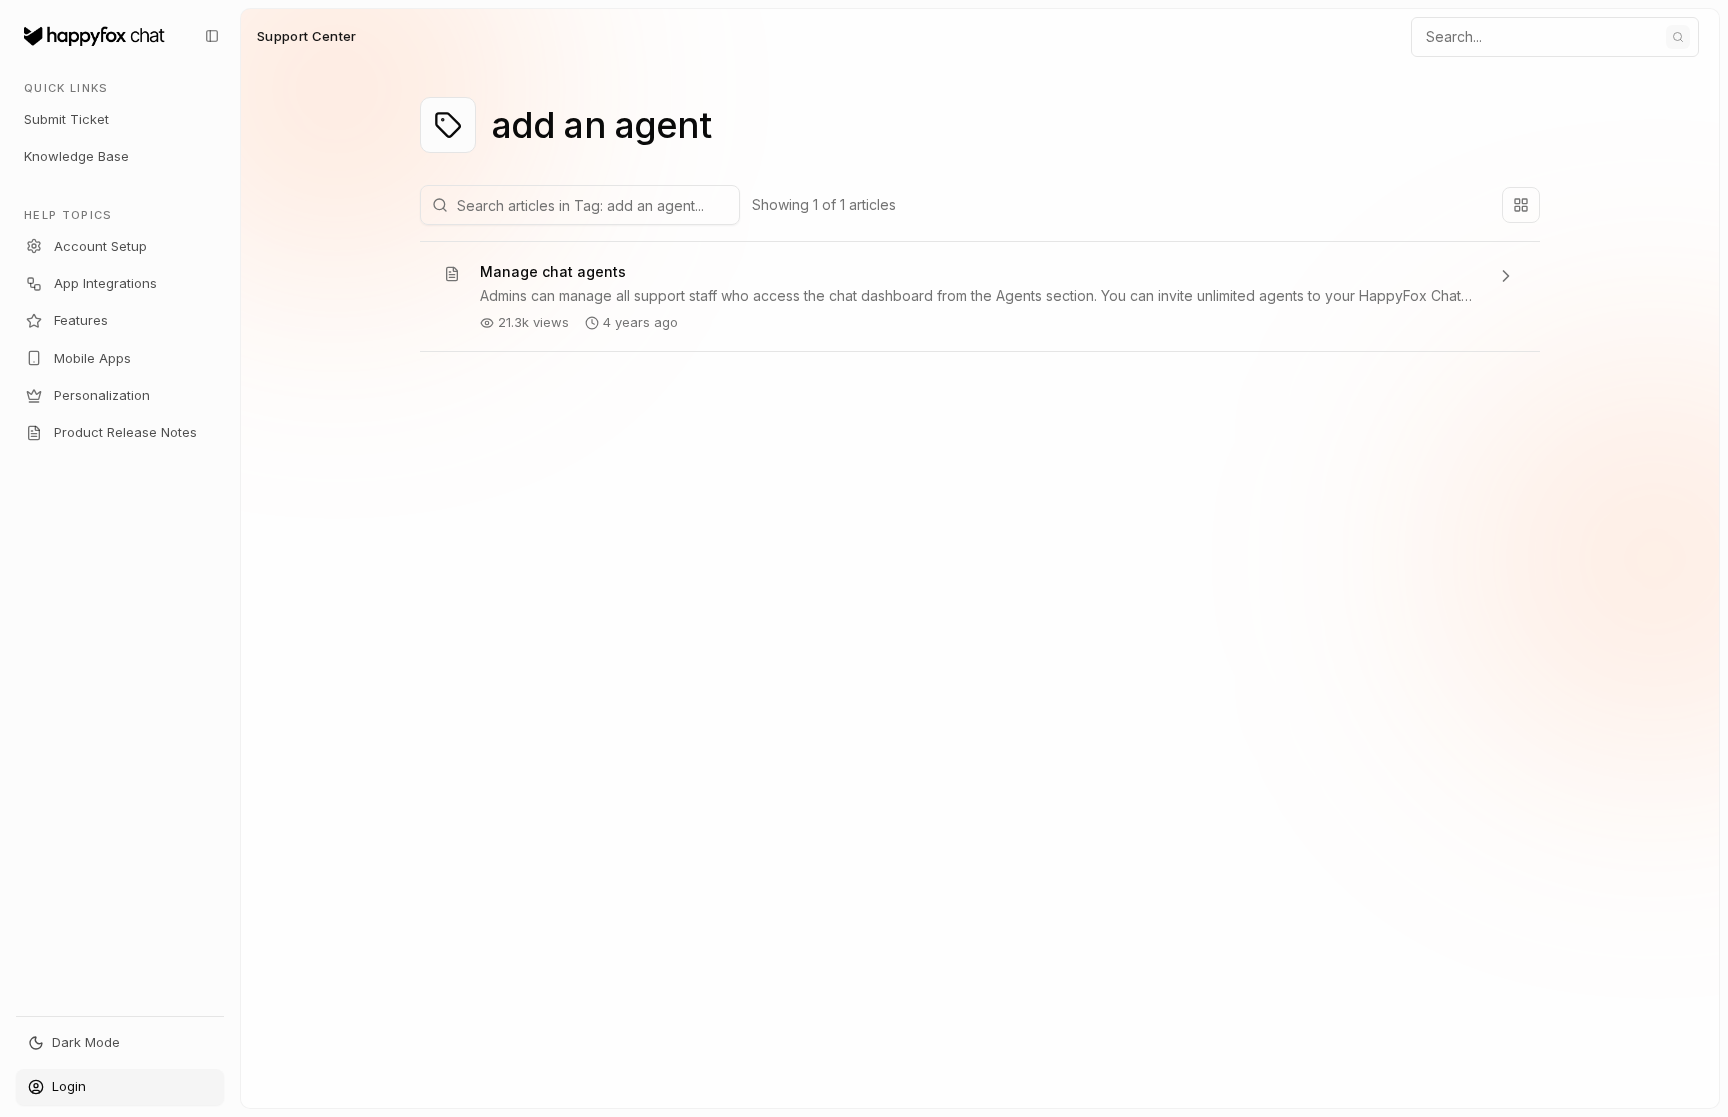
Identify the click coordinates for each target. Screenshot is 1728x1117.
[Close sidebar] (212, 36)
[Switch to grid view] (1521, 205)
